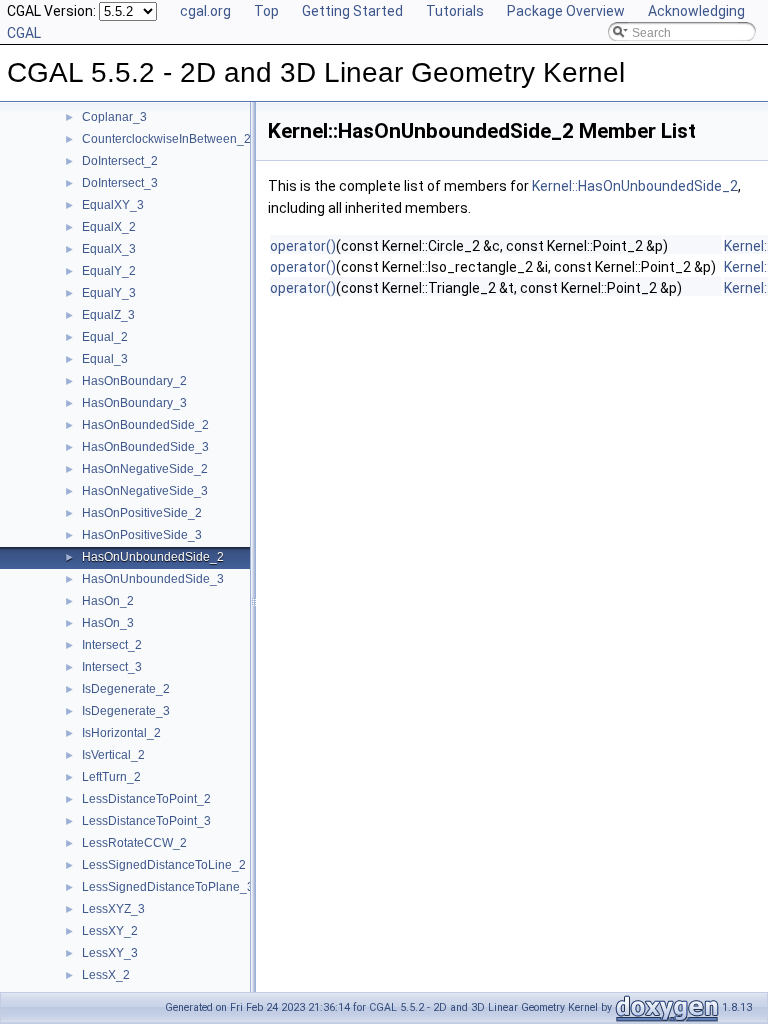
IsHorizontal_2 (121, 733)
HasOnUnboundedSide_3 (153, 579)
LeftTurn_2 (111, 777)
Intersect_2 (112, 645)
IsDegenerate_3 (126, 711)
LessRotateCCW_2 (134, 843)
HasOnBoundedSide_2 (145, 425)
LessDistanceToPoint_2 (146, 799)
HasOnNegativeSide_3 (145, 491)
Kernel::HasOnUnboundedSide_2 (635, 186)
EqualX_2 (109, 227)
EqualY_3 (109, 293)
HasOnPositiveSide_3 (142, 535)
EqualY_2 (109, 271)
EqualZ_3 (108, 315)
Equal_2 (105, 337)
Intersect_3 (112, 667)
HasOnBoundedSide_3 (145, 447)
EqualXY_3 (113, 205)
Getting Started (352, 11)
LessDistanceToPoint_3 (146, 821)
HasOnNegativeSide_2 (145, 469)
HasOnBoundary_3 (134, 403)
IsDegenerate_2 (126, 689)
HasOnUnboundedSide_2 (153, 557)
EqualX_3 (109, 249)
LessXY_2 (110, 931)
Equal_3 (105, 359)
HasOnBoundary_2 (134, 381)
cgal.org (205, 11)
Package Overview (566, 11)
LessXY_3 (110, 953)
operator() (303, 246)
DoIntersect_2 (120, 161)
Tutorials (455, 11)
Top (266, 11)
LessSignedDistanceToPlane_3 (168, 887)
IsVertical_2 (113, 755)
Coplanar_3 (114, 117)
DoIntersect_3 (120, 183)
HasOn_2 (108, 601)
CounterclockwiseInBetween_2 (166, 139)
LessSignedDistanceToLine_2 (164, 865)
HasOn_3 (108, 623)
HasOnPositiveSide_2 (142, 513)
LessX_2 (106, 975)
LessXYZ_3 (113, 909)
